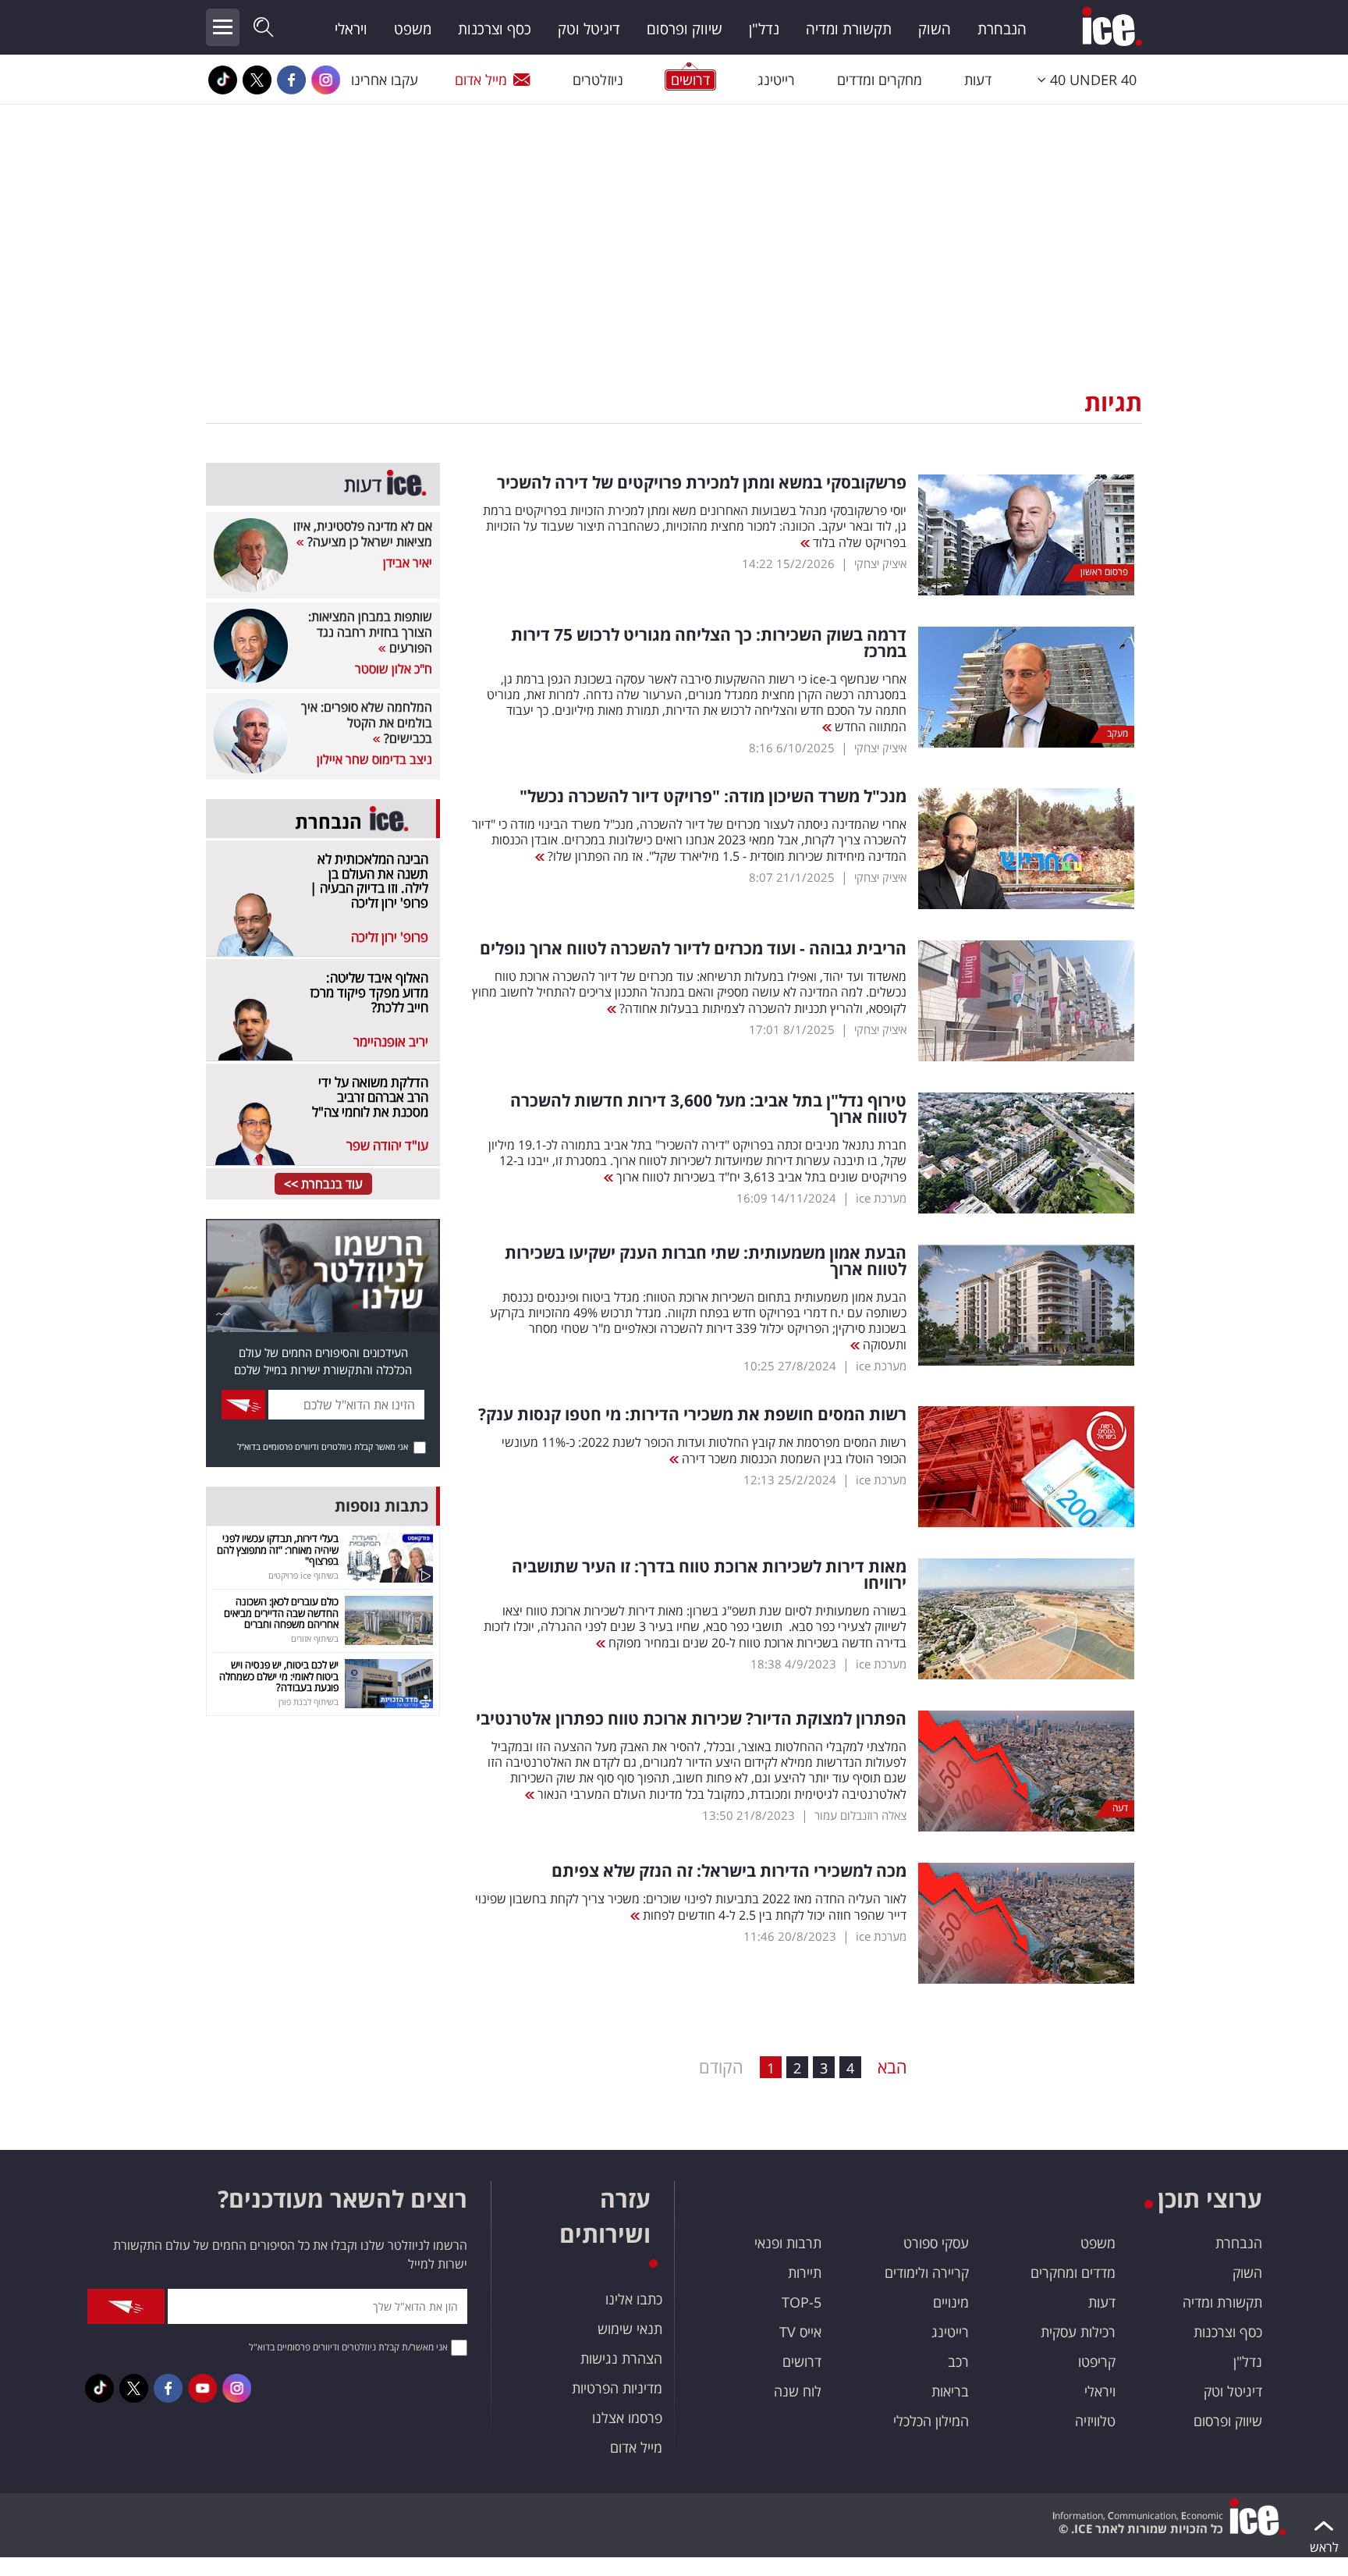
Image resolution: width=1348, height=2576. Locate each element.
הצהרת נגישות (621, 2358)
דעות (978, 80)
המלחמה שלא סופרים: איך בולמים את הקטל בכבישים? (367, 723)
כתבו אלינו (634, 2299)
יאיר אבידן (408, 563)
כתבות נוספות (381, 1506)
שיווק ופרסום (685, 29)
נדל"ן (764, 29)
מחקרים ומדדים (880, 80)
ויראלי (351, 29)
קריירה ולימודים (927, 2272)
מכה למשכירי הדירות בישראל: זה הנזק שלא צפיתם (729, 1871)
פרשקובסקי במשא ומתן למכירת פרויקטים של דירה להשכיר (702, 483)
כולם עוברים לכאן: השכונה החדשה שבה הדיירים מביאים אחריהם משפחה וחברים (281, 1613)
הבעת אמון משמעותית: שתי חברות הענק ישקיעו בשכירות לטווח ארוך (706, 1261)
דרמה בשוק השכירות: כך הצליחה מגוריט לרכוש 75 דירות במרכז (709, 643)
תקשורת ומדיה (849, 29)
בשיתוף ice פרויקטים (303, 1575)
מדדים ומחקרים (1073, 2272)
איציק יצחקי (880, 563)
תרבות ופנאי (788, 2243)
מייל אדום (481, 80)
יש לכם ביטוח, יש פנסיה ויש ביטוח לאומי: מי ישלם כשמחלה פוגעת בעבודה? (279, 1676)
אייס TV (800, 2332)
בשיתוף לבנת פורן (309, 1702)
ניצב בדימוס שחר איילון (374, 759)
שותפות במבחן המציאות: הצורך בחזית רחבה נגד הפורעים (370, 632)
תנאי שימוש (630, 2329)
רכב (958, 2361)
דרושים (802, 2361)
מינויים (951, 2302)
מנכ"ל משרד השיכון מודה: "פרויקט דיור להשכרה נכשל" (713, 796)
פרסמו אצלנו (627, 2418)
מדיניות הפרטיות (617, 2388)
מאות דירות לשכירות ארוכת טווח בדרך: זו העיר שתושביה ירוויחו (709, 1575)
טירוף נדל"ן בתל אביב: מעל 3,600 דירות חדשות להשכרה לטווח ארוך (708, 1109)
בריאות (950, 2391)
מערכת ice (881, 1198)
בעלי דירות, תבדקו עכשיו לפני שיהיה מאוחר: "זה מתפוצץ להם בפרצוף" (278, 1549)
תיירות (805, 2272)
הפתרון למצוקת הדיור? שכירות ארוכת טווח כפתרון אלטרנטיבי (691, 1719)
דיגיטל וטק (589, 29)
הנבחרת (1002, 29)
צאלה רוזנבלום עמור (860, 1815)
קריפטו (1097, 2361)
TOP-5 (802, 2302)
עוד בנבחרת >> (323, 1184)
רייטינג (776, 80)
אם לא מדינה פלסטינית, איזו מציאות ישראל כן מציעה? (363, 534)
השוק (935, 29)
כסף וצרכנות (495, 29)
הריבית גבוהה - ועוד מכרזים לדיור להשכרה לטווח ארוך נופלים (693, 949)
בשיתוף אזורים (315, 1638)
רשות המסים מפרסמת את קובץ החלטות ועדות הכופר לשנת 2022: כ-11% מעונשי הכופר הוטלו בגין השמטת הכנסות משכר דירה (704, 1450)
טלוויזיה (1095, 2421)
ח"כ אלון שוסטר (394, 669)
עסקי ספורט (936, 2243)
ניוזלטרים (598, 80)
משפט (413, 29)
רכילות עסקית (1078, 2332)
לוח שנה (798, 2391)
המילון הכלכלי (931, 2421)
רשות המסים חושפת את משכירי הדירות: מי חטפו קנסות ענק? (692, 1414)
